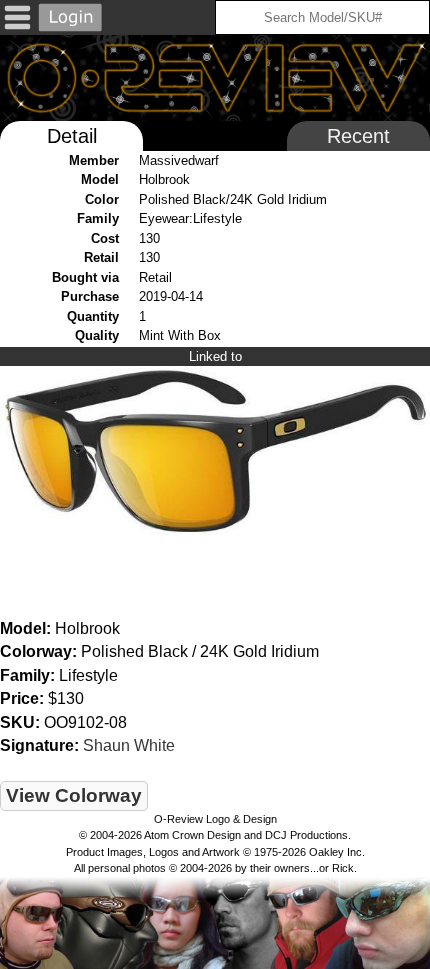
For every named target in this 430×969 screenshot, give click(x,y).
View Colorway (74, 795)
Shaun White (129, 745)
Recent (358, 136)
